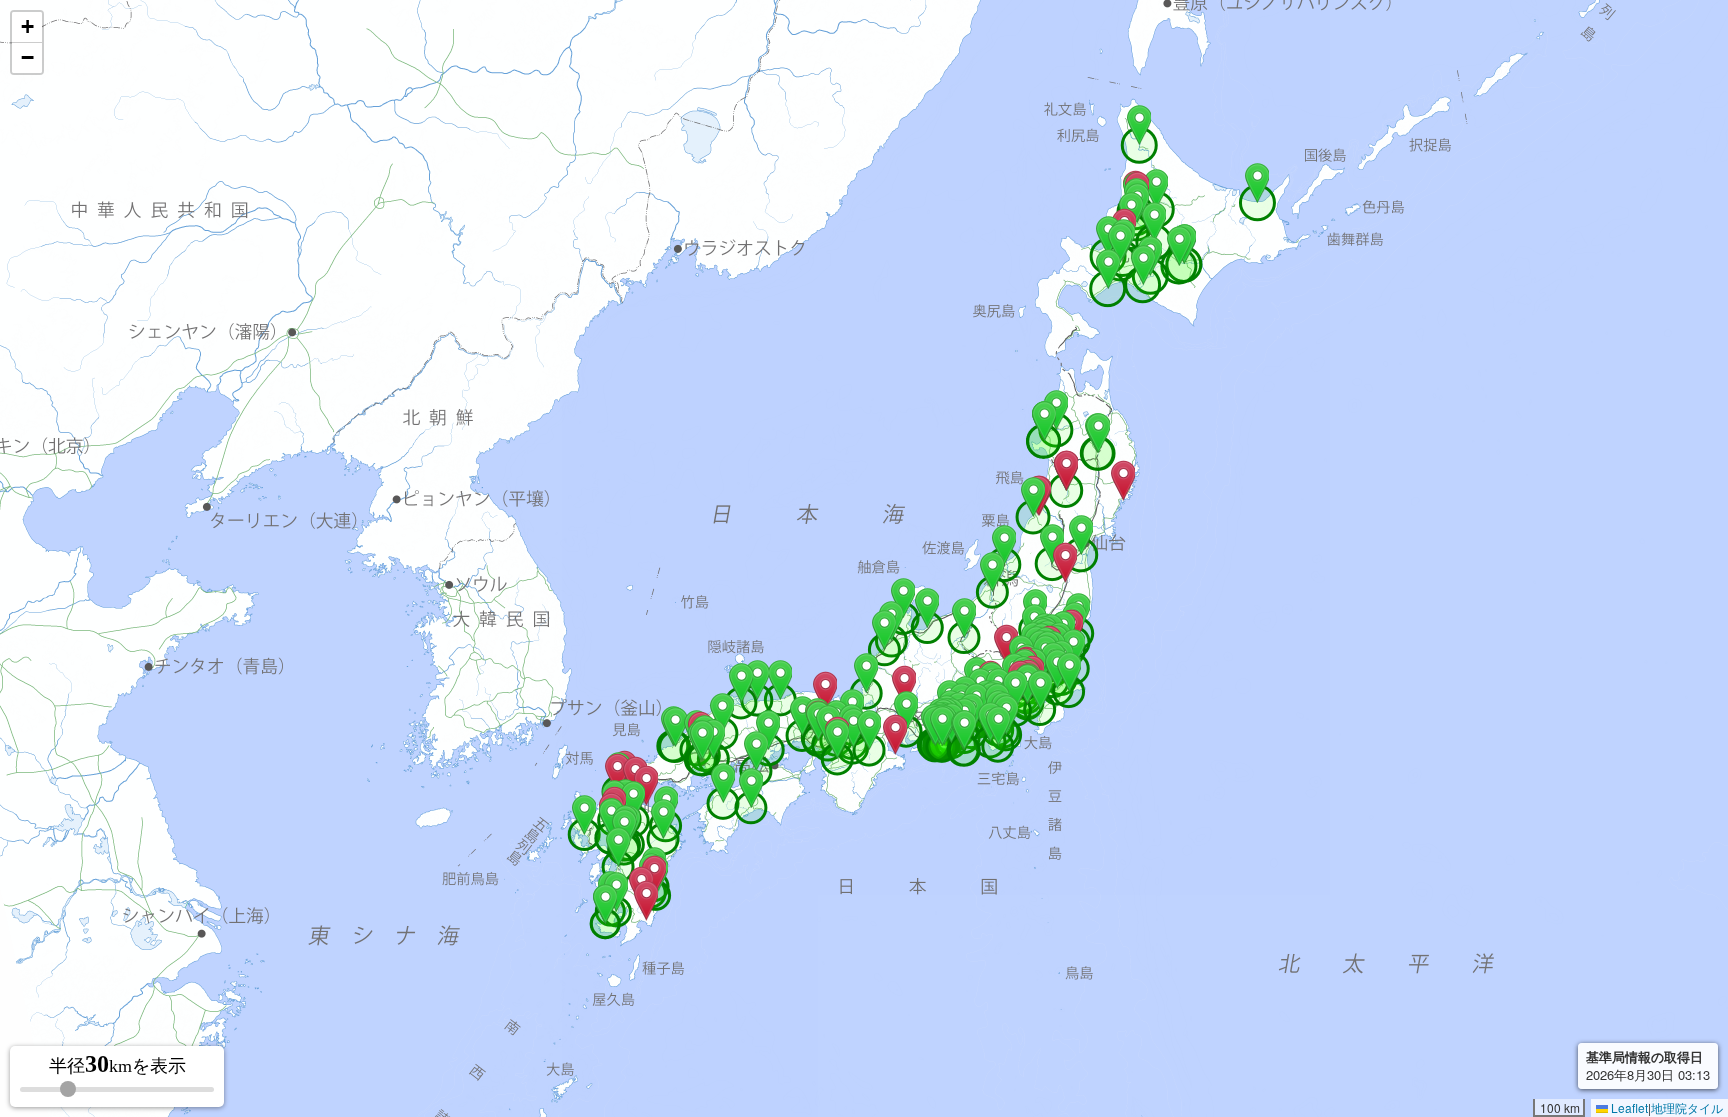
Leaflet (1628, 1108)
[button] (1139, 124)
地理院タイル (1687, 1108)
